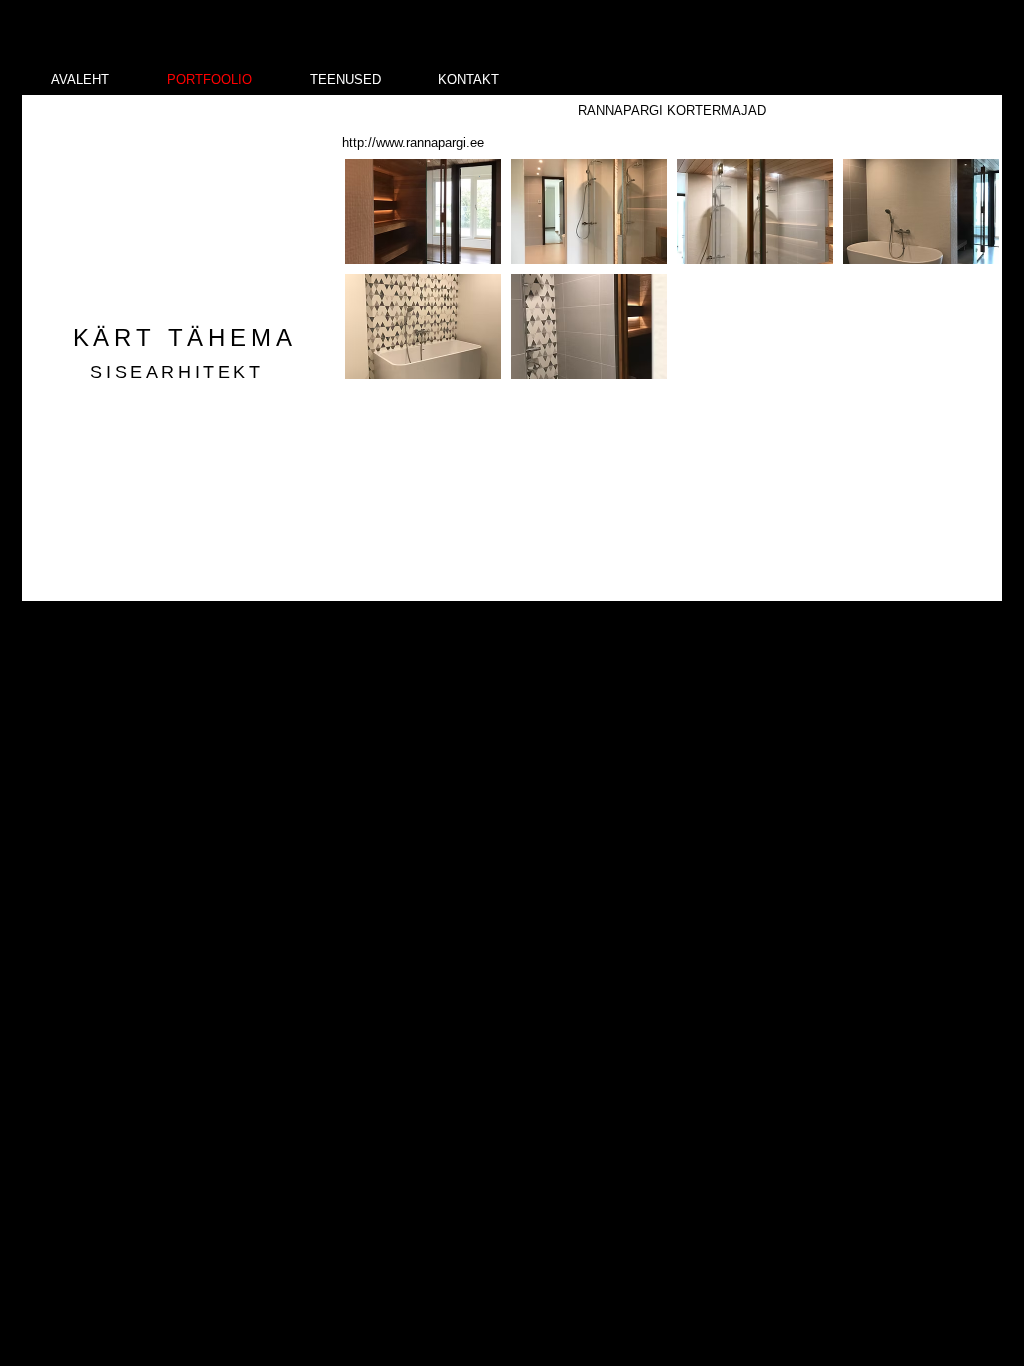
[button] (423, 211)
